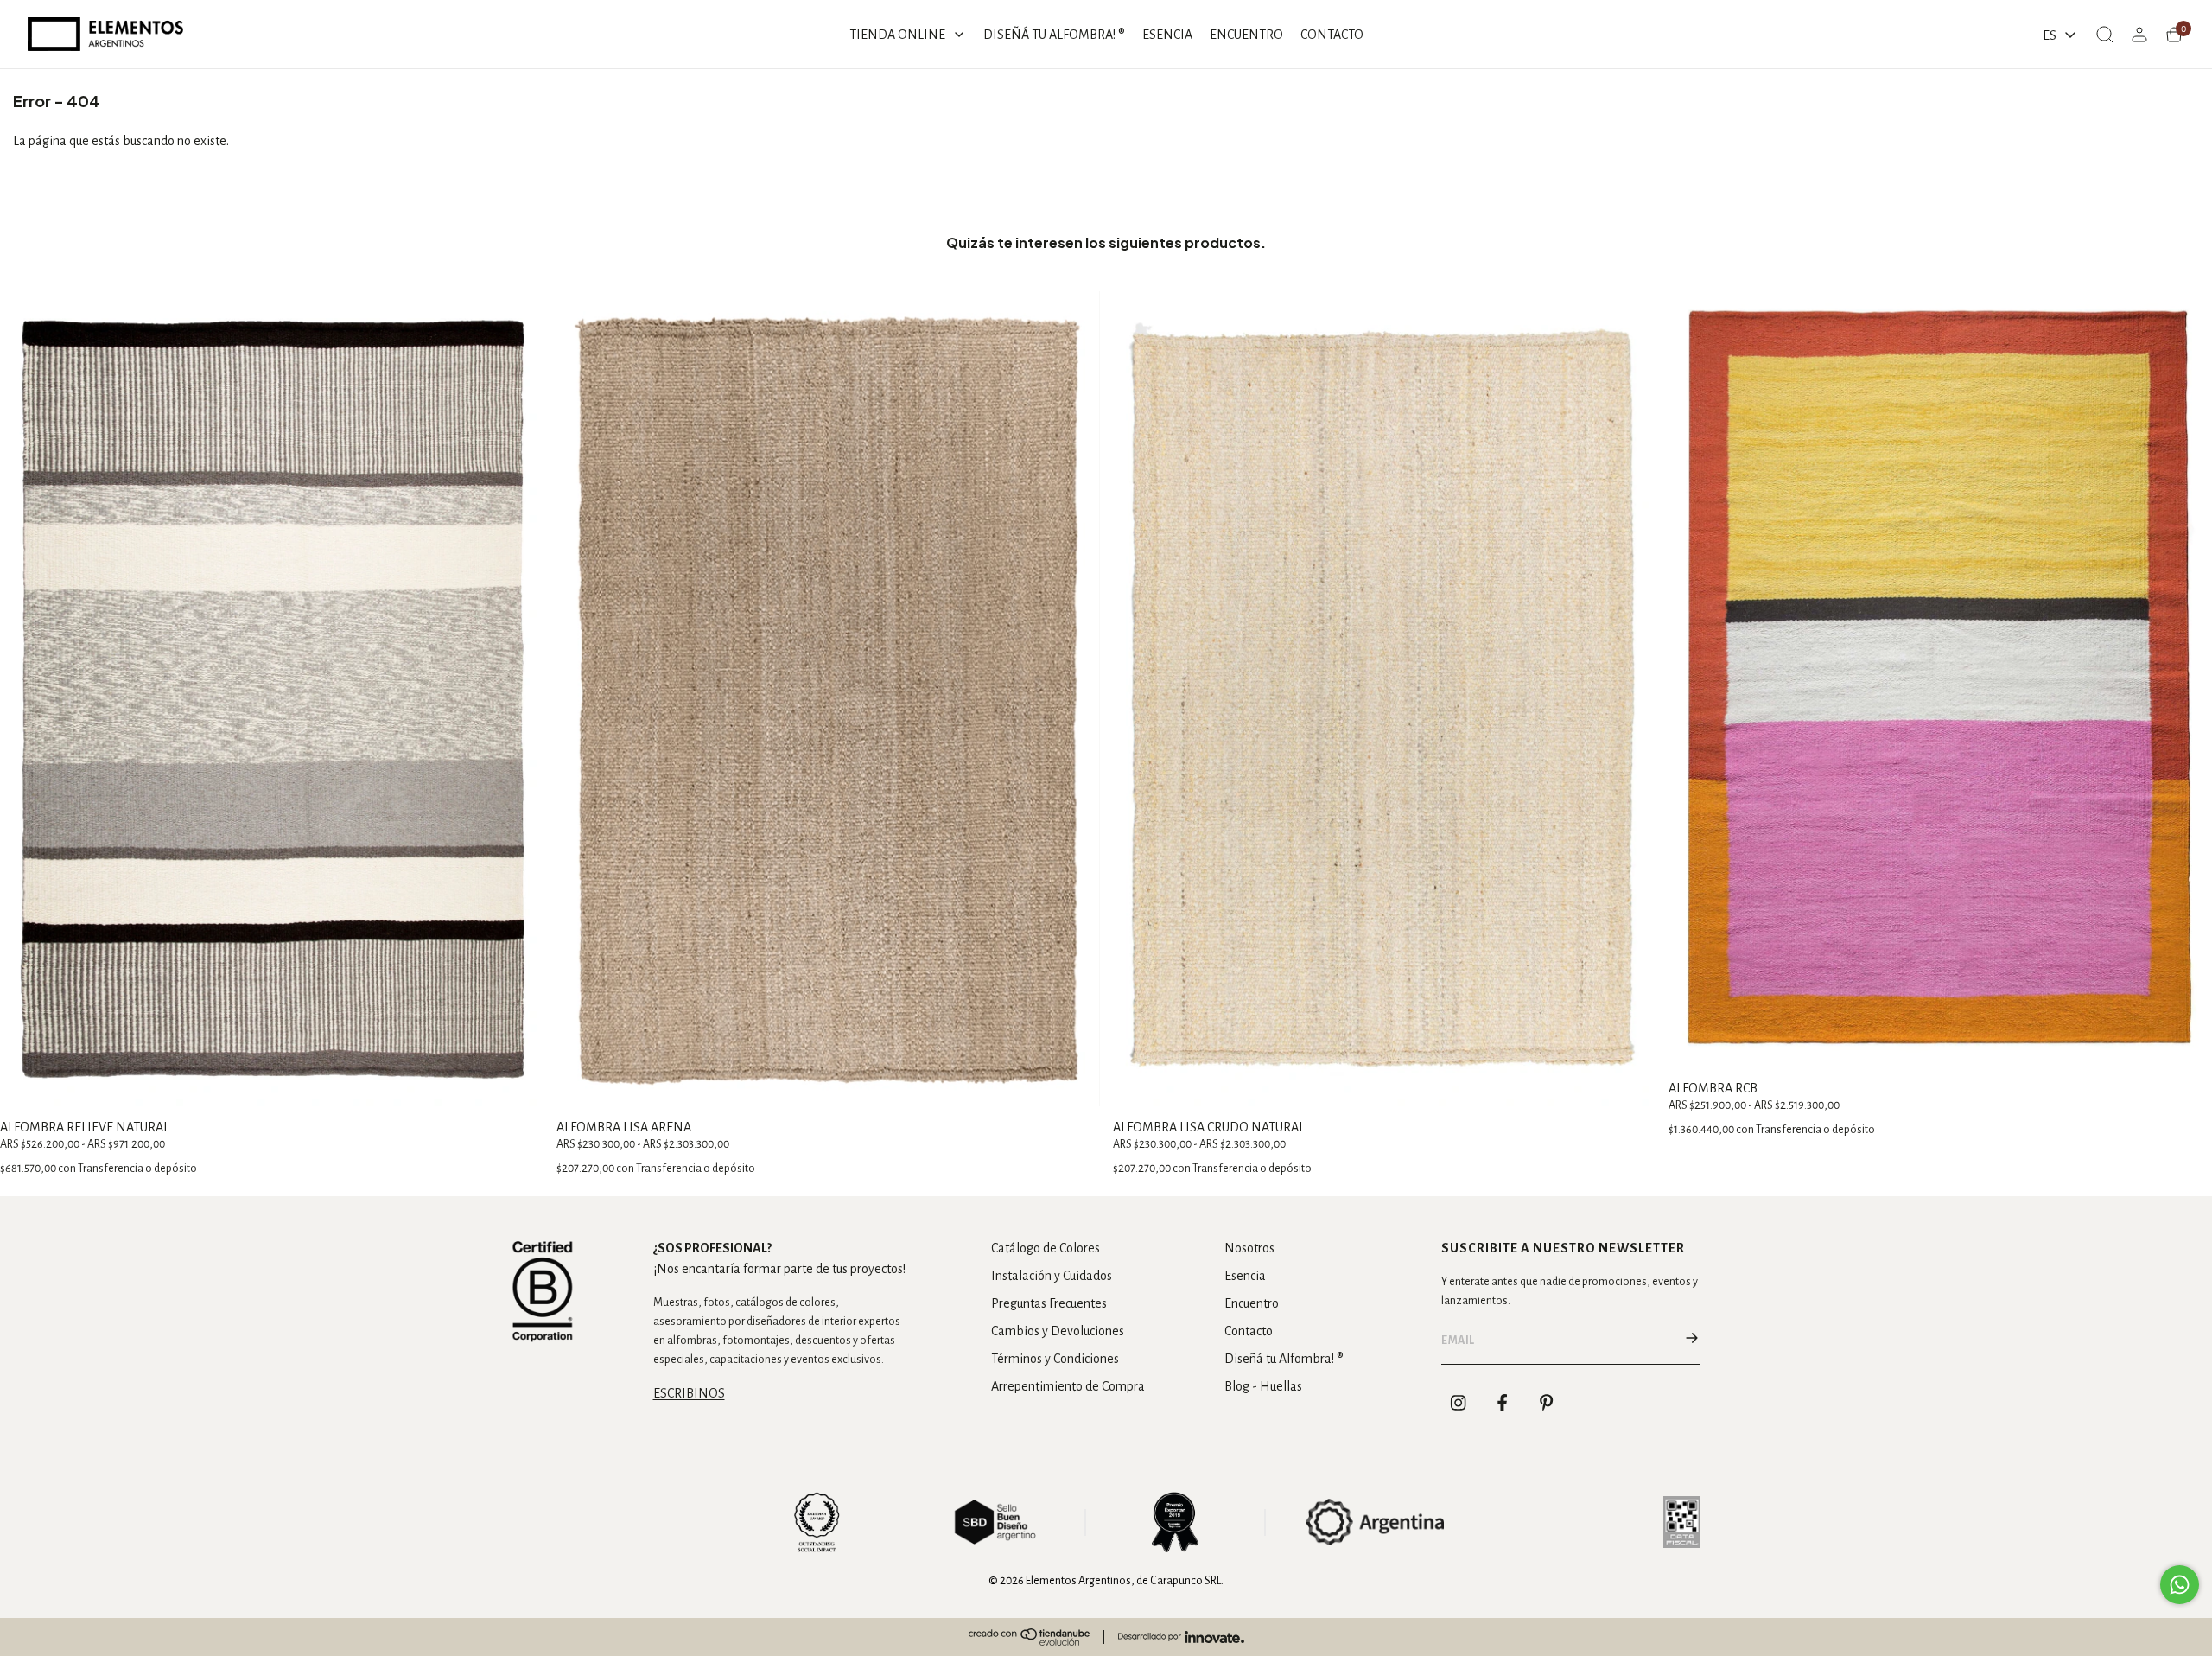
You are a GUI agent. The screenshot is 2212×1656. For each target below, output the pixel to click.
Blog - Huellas (1263, 1386)
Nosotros (1249, 1248)
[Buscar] (2105, 35)
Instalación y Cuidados (1052, 1276)
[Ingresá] (2139, 35)
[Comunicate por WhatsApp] (2180, 1585)
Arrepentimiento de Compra (1068, 1386)
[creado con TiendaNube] (1029, 1637)
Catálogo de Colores (1046, 1248)
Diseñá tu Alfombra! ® (1284, 1359)
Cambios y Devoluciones (1058, 1331)
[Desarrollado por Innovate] (1181, 1637)
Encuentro (1252, 1303)
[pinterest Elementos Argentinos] (1547, 1403)
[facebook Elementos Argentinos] (1503, 1403)
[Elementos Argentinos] (105, 34)
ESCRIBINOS (689, 1393)
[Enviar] (1692, 1341)
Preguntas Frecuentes (1049, 1303)
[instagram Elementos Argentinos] (1459, 1403)
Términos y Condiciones (1055, 1359)
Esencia (1245, 1276)
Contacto (1249, 1331)
